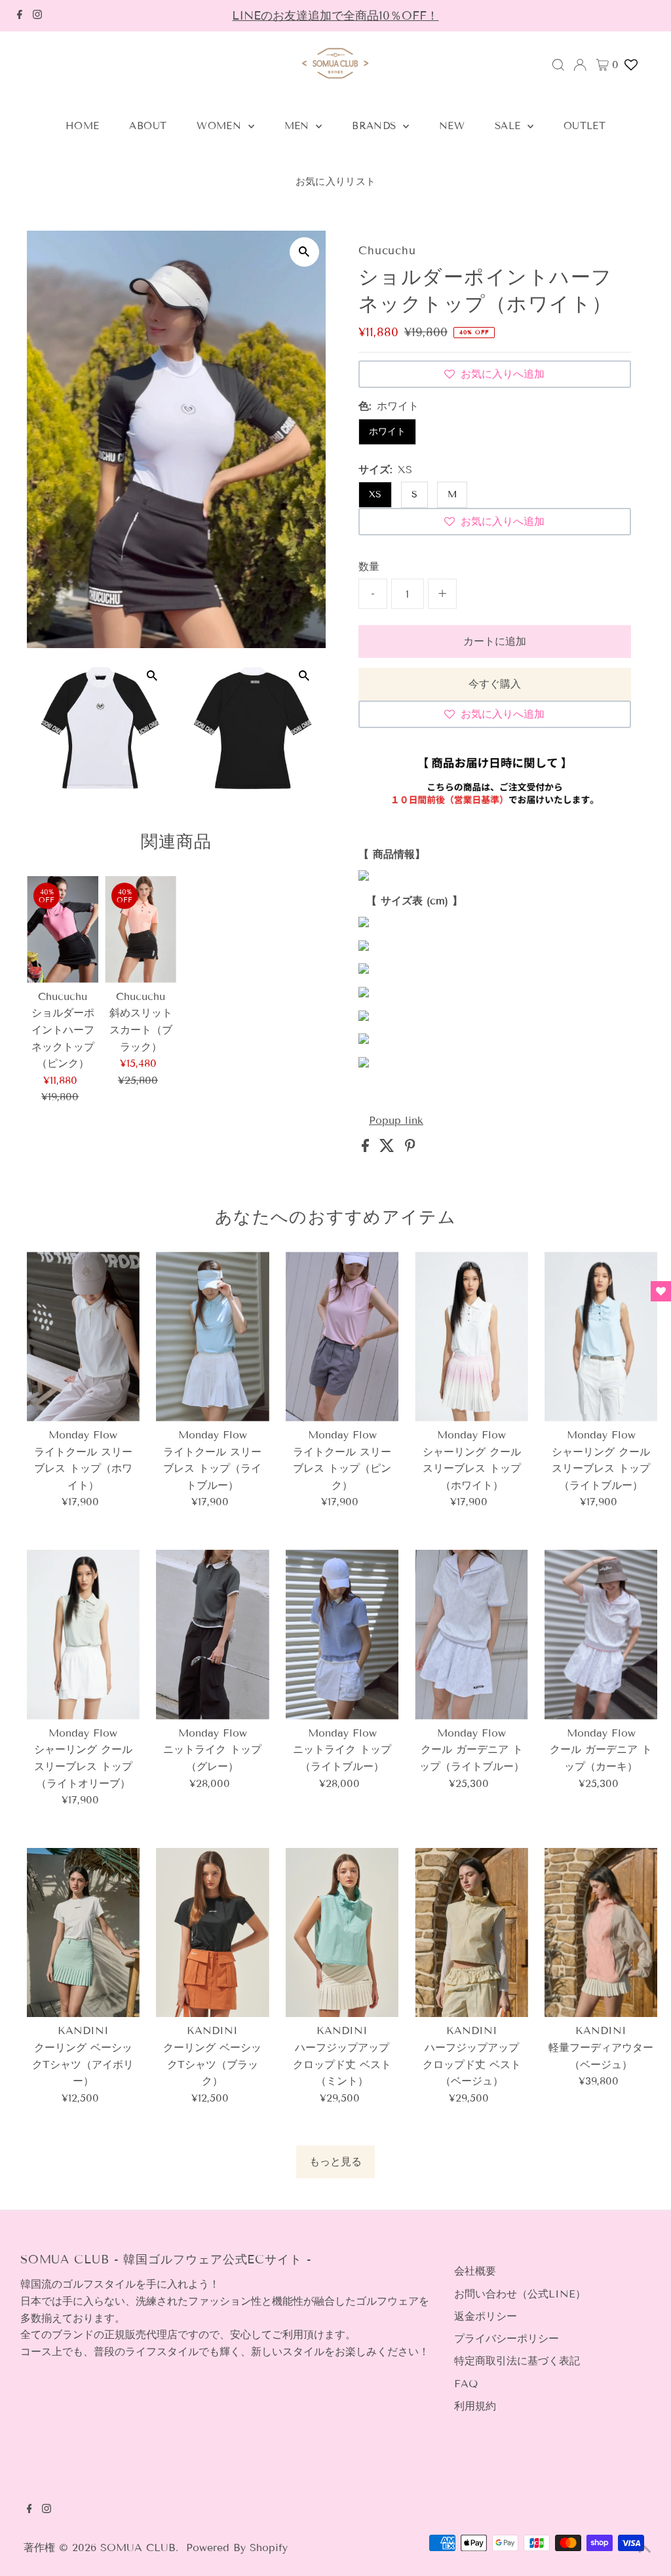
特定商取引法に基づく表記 (517, 2361)
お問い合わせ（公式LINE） (520, 2294)
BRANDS (376, 126)
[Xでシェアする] (389, 1148)
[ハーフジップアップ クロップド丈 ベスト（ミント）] (342, 1933)
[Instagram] (37, 16)
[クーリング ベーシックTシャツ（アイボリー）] (84, 1933)
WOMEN (220, 126)
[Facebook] (20, 16)
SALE (509, 126)
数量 (369, 567)
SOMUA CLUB (138, 2547)
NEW (452, 126)
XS (375, 494)
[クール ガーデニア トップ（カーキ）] (601, 1635)
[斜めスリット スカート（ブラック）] (141, 930)
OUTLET (585, 126)
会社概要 (475, 2271)
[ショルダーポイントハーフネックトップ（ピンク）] (63, 930)
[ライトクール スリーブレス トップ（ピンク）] (342, 1336)
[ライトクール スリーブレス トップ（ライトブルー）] (213, 1336)
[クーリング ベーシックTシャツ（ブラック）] (213, 1933)
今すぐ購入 (495, 684)
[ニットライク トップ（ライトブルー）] (342, 1635)
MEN (299, 126)
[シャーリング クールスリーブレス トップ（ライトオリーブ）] (84, 1635)
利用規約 (475, 2406)
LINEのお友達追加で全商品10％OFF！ (335, 16)
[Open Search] (558, 65)
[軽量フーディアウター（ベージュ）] (601, 1933)
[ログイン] (580, 65)
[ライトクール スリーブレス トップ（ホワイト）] (84, 1336)
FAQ (466, 2384)
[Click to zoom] (304, 252)
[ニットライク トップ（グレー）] (213, 1635)
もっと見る (335, 2162)
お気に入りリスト (336, 182)
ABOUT (148, 126)
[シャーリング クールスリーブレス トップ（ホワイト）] (471, 1336)
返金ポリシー (486, 2316)
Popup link (396, 1121)
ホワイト (387, 432)
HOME (83, 126)
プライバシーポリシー (507, 2338)
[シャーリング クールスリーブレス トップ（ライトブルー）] (601, 1336)
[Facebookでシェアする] (367, 1148)
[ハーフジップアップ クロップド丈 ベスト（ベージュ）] (471, 1933)
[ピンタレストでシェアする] (410, 1148)
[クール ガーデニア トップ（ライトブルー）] (471, 1635)
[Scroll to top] (645, 2550)
